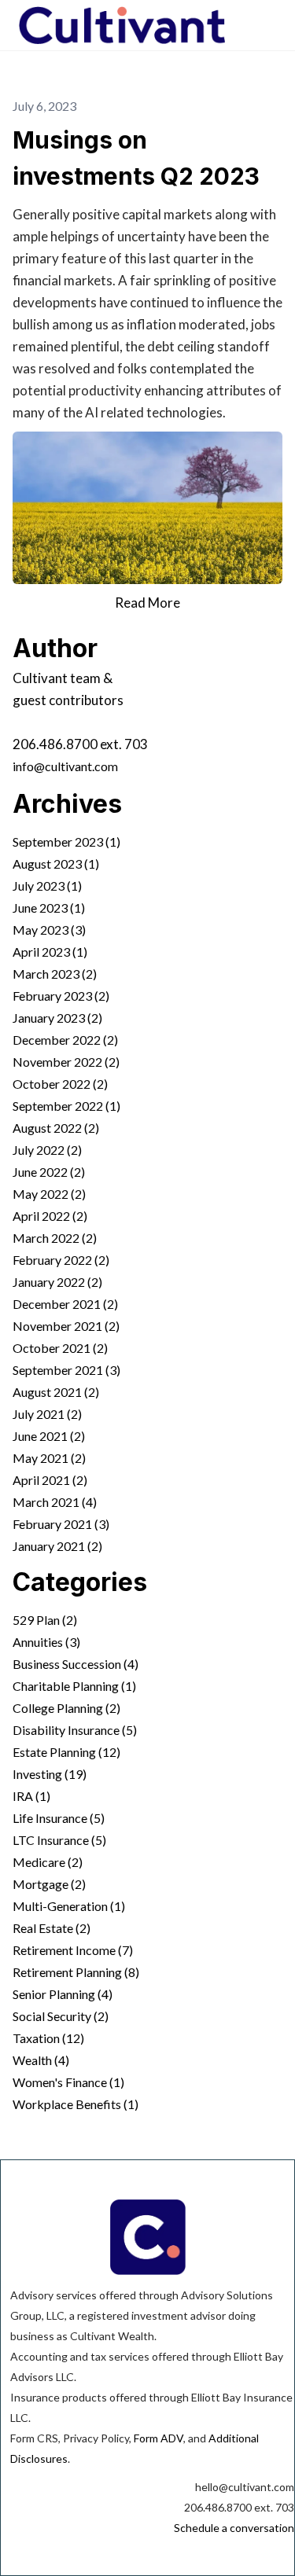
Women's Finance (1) (68, 2082)
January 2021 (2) (57, 1546)
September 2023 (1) (66, 842)
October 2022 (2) (60, 1084)
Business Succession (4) (76, 1664)
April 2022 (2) (50, 1216)
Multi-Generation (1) (69, 1906)
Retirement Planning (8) (76, 1972)
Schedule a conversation (234, 2528)
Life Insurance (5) (59, 1818)
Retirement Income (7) (73, 1950)
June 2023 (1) (49, 908)
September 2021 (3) (66, 1370)
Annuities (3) (46, 1642)
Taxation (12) (48, 2038)
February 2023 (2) (61, 996)
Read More (147, 603)
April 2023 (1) (50, 952)
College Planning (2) (66, 1708)
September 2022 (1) (66, 1106)
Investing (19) (50, 1774)
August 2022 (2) (56, 1128)
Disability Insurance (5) (75, 1730)
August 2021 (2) (56, 1392)
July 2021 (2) (47, 1414)
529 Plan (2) (45, 1620)
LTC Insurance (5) (59, 1840)
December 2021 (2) (65, 1304)
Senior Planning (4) (63, 1994)
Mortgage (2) (49, 1884)
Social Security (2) (61, 2016)
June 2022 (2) (49, 1172)
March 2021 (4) (55, 1502)
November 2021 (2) (66, 1326)
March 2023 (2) (55, 974)
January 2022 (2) (57, 1282)
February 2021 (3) (61, 1524)
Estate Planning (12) (66, 1752)
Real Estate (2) (52, 1928)
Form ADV (159, 2438)
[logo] (122, 25)
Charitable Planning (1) (74, 1686)
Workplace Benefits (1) (76, 2104)
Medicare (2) (48, 1862)
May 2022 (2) (49, 1194)
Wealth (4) (41, 2060)
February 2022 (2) (61, 1260)
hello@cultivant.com (245, 2487)
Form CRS (34, 2438)
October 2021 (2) (60, 1348)
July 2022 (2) (47, 1150)
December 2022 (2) (65, 1040)
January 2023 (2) (57, 1018)
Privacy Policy (96, 2438)
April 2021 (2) (50, 1480)
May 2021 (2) (49, 1458)
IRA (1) (31, 1796)
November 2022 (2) (66, 1062)
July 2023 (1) (47, 886)
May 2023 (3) (49, 930)
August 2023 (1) (56, 864)
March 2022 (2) (55, 1238)
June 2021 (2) (49, 1436)
